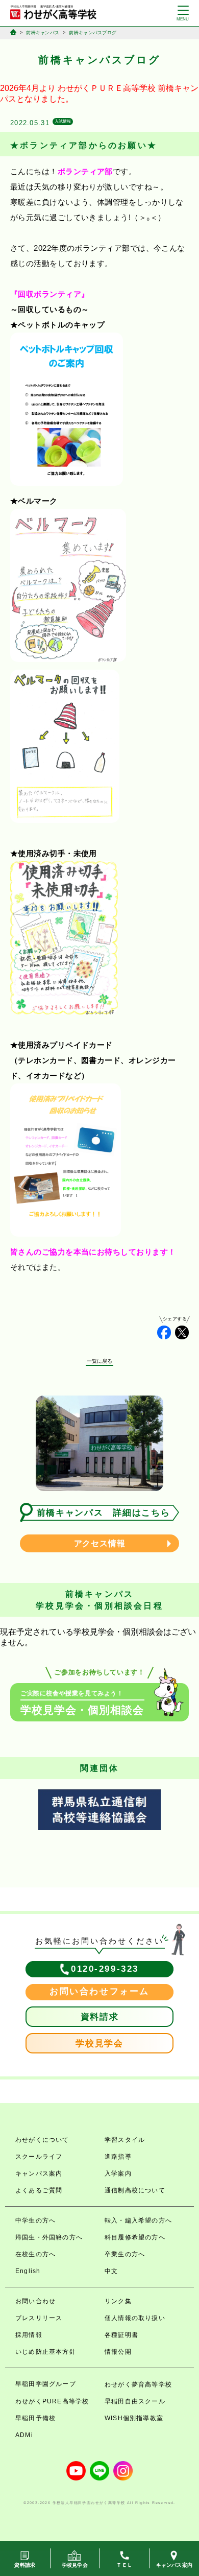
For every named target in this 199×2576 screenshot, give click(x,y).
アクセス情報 (100, 1543)
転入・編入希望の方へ (138, 2220)
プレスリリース (39, 2318)
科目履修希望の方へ (135, 2237)
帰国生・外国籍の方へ (49, 2237)
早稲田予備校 (35, 2418)
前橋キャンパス (43, 33)
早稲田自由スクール (135, 2401)
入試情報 (63, 121)
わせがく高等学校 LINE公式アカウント (99, 2471)
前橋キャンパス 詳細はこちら (104, 1513)
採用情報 (29, 2335)
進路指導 (118, 2157)
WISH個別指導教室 (134, 2418)
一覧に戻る (100, 1361)
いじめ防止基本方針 (46, 2352)
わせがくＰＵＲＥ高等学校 (107, 88)
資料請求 (100, 2017)
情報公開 (118, 2352)
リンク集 (118, 2301)
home (13, 32)
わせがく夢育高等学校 (138, 2384)
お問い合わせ (35, 2301)
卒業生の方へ (125, 2254)
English (28, 2271)
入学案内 (118, 2173)
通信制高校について (135, 2190)
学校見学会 (99, 2043)
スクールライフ (39, 2157)
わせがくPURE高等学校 (52, 2401)
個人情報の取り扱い (135, 2318)
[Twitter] (182, 1332)
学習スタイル (125, 2140)
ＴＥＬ (124, 2565)
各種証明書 (121, 2335)
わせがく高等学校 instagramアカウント (123, 2471)
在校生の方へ (35, 2254)
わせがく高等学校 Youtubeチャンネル (76, 2471)
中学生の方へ (35, 2220)
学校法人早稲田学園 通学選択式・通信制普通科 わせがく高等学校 (53, 12)
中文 (111, 2271)
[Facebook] (164, 1332)
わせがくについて (42, 2140)
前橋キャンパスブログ (93, 33)
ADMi (24, 2435)
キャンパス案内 (39, 2173)
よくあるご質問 (39, 2190)
